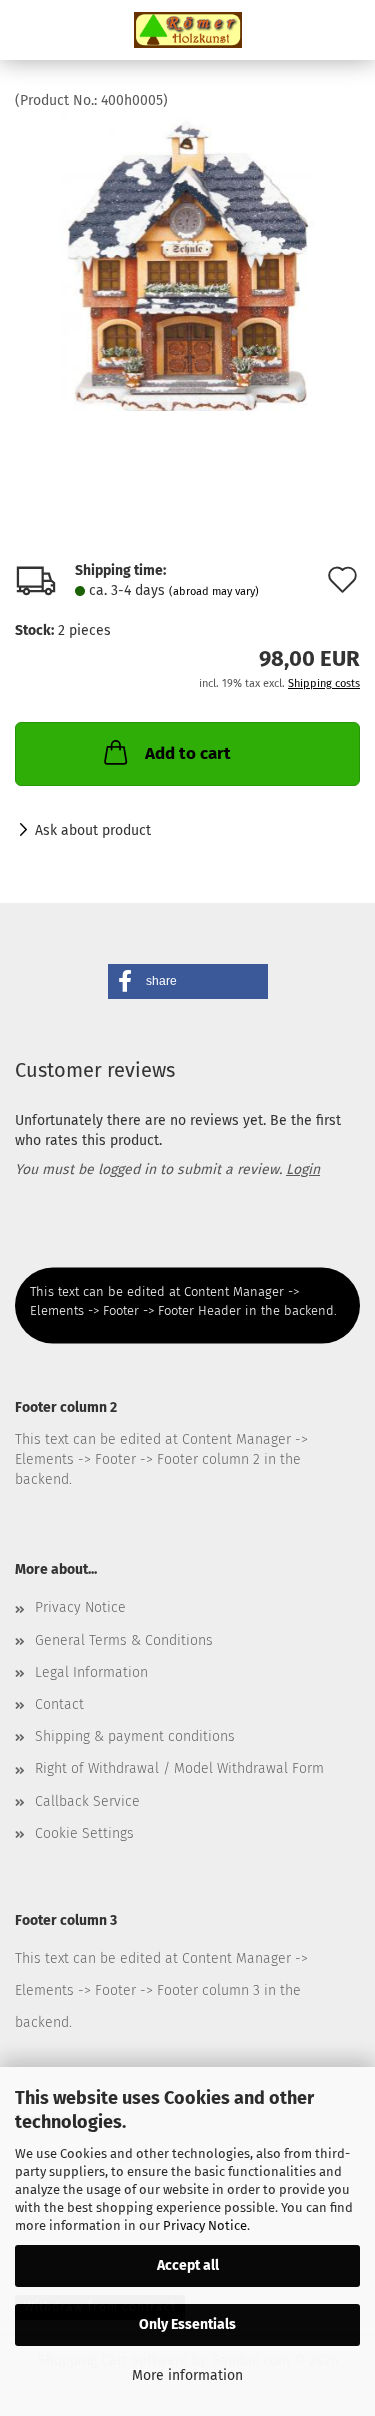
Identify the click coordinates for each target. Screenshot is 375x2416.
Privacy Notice (205, 2225)
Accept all (188, 2265)
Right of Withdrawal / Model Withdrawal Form (179, 1768)
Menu (30, 30)
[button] (188, 981)
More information (187, 2375)
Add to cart (188, 753)
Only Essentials (187, 2324)
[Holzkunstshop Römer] (188, 30)
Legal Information (91, 1672)
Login (303, 1169)
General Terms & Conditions (124, 1640)
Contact (59, 1704)
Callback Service (87, 1801)
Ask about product (93, 830)
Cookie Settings (84, 1833)
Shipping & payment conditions (135, 1736)
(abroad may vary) (214, 591)
